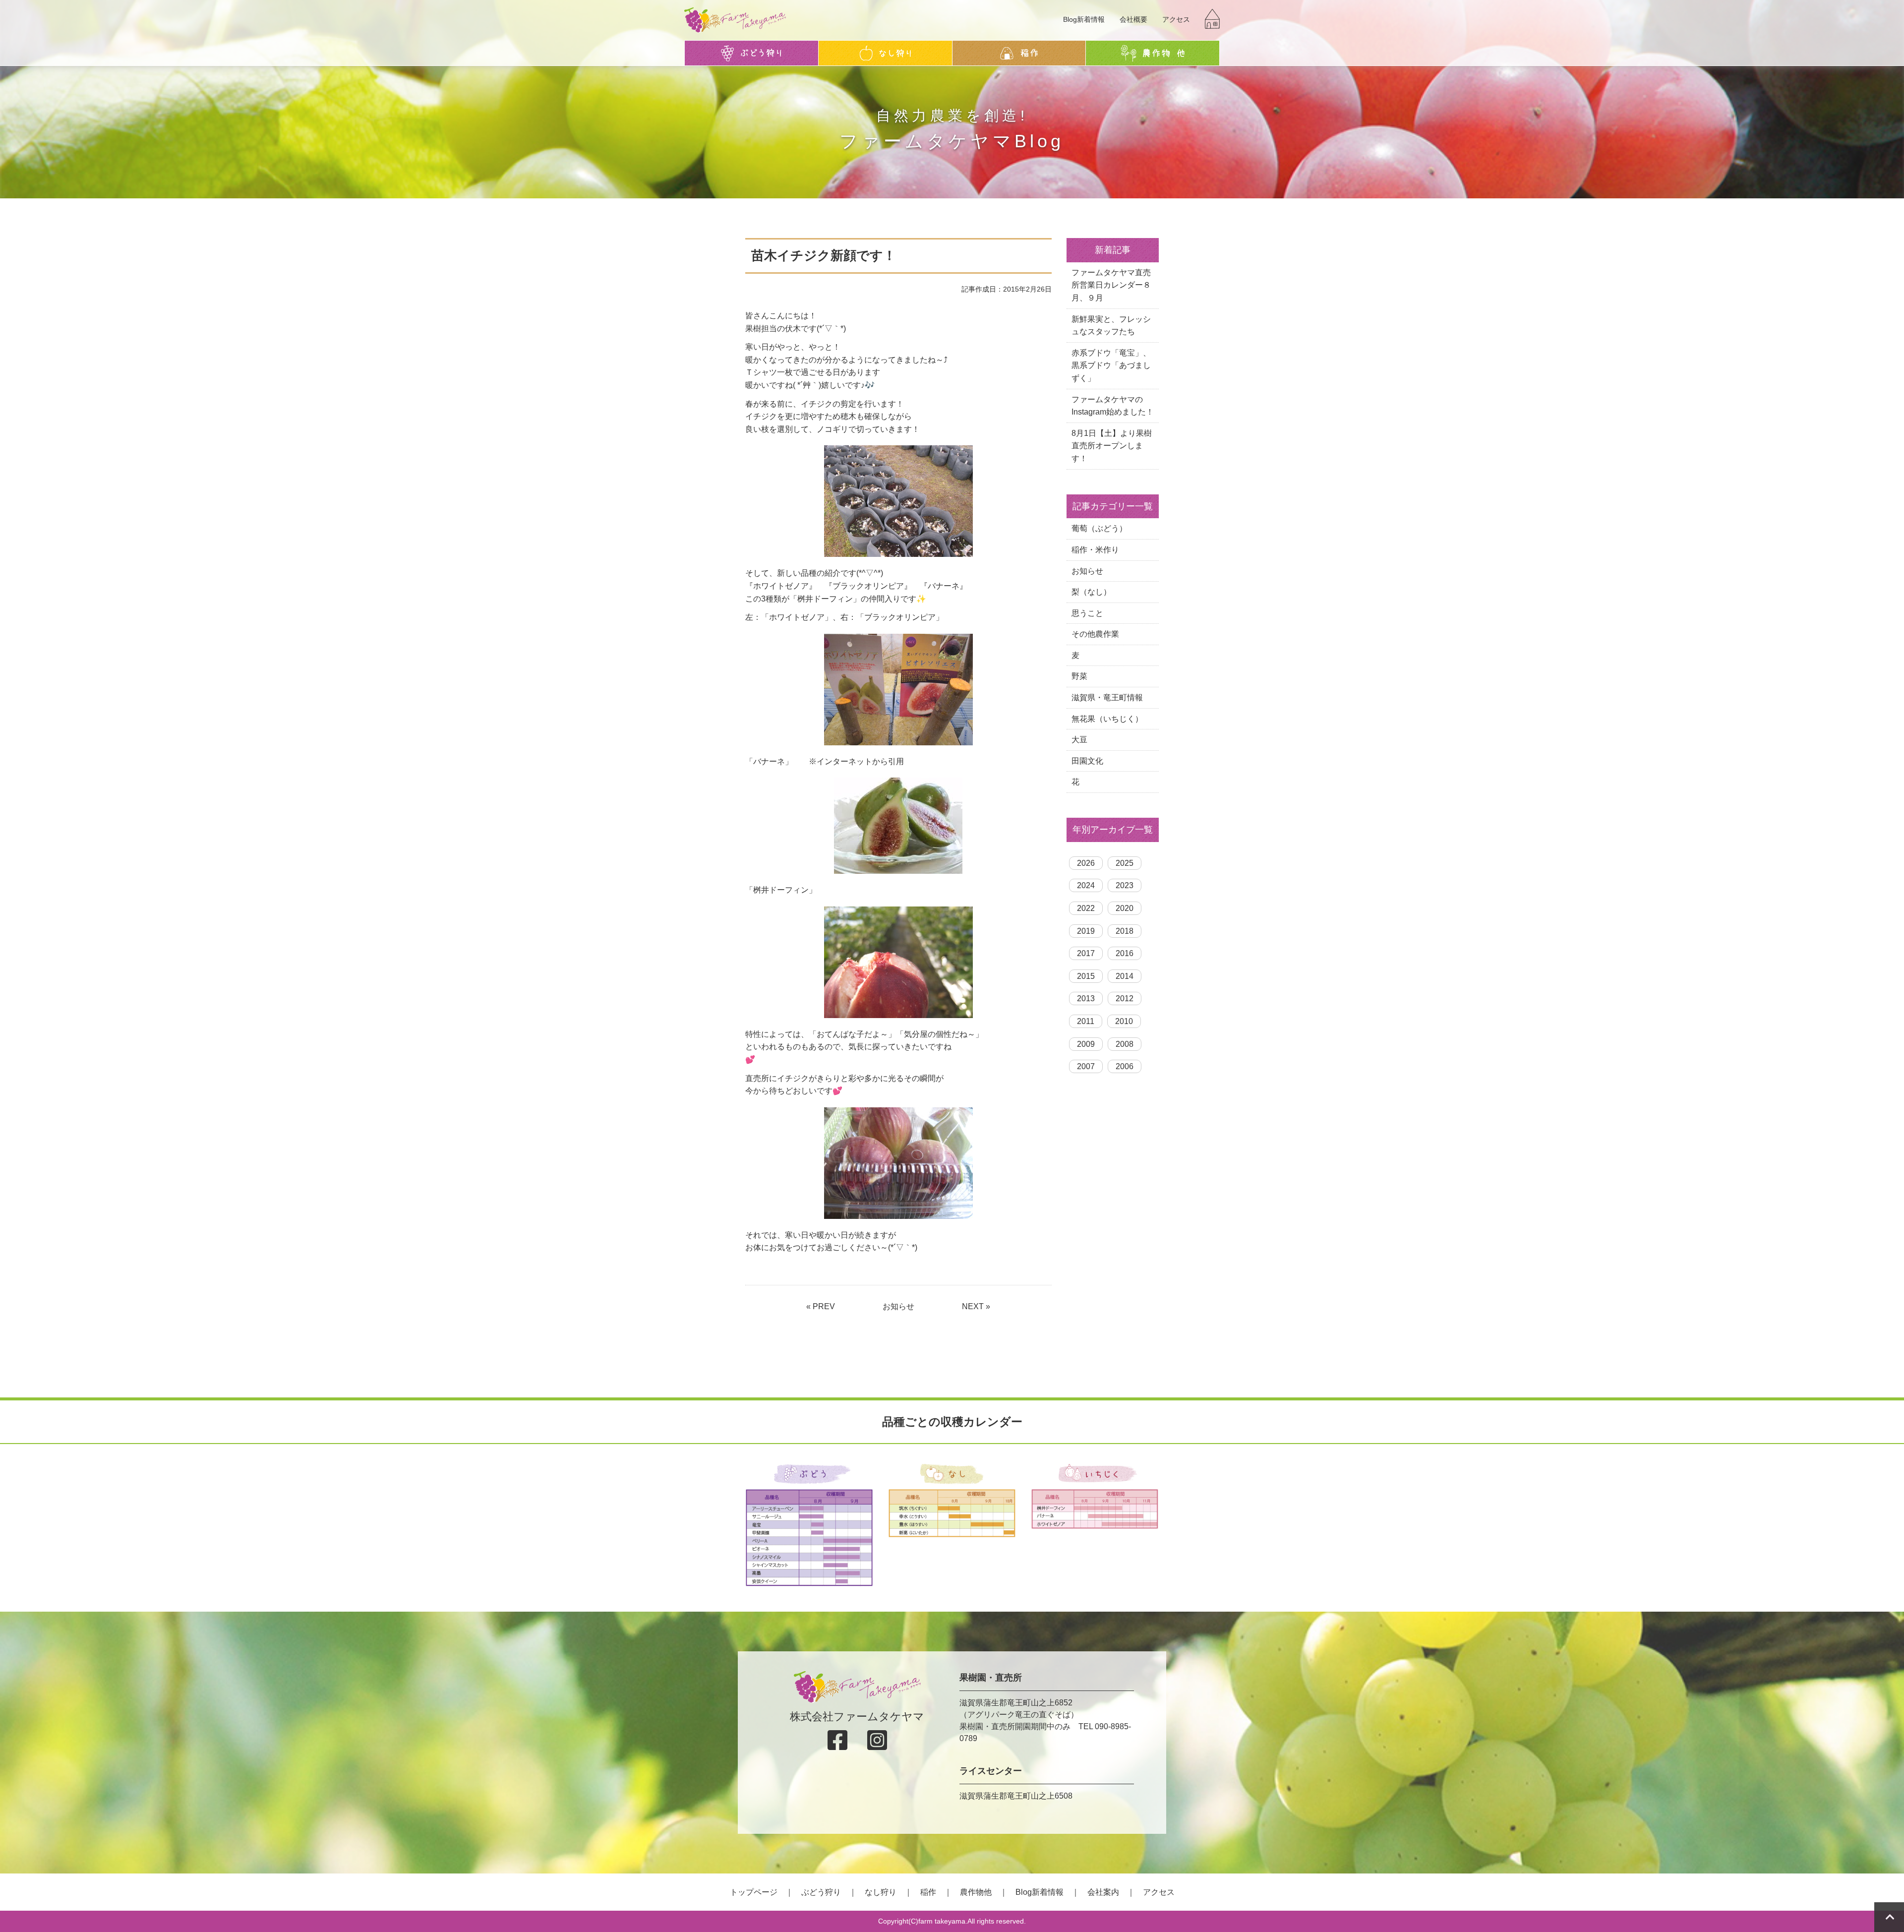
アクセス (1176, 19)
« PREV (821, 1306)
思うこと (1087, 613)
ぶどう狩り (821, 1892)
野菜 (1079, 676)
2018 (1125, 931)
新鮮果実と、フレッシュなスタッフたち (1111, 326)
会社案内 (1103, 1892)
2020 (1125, 908)
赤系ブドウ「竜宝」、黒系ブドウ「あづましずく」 (1111, 365)
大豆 (1079, 740)
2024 (1086, 885)
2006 (1125, 1066)
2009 (1086, 1044)
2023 (1125, 885)
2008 (1125, 1044)
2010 (1124, 1021)
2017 (1086, 953)
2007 (1086, 1066)
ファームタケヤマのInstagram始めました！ (1113, 406)
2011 (1086, 1021)
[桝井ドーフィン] (898, 962)
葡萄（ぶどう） (1099, 528)
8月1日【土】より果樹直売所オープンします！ (1112, 446)
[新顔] (898, 690)
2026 (1086, 863)
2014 (1125, 976)
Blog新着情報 (1084, 19)
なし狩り (881, 1892)
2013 (1086, 998)
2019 (1086, 931)
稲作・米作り (1095, 550)
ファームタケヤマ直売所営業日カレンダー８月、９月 (1111, 285)
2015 (1086, 976)
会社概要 (1133, 19)
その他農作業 (1095, 634)
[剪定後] (898, 501)
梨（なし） (1091, 592)
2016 (1125, 953)
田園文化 (1087, 761)
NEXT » (976, 1306)
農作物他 (976, 1892)
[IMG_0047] (898, 1163)
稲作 (928, 1892)
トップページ (754, 1892)
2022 (1086, 908)
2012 (1125, 998)
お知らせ (898, 1306)
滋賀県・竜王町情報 (1107, 697)
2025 (1125, 863)
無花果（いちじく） (1107, 719)
